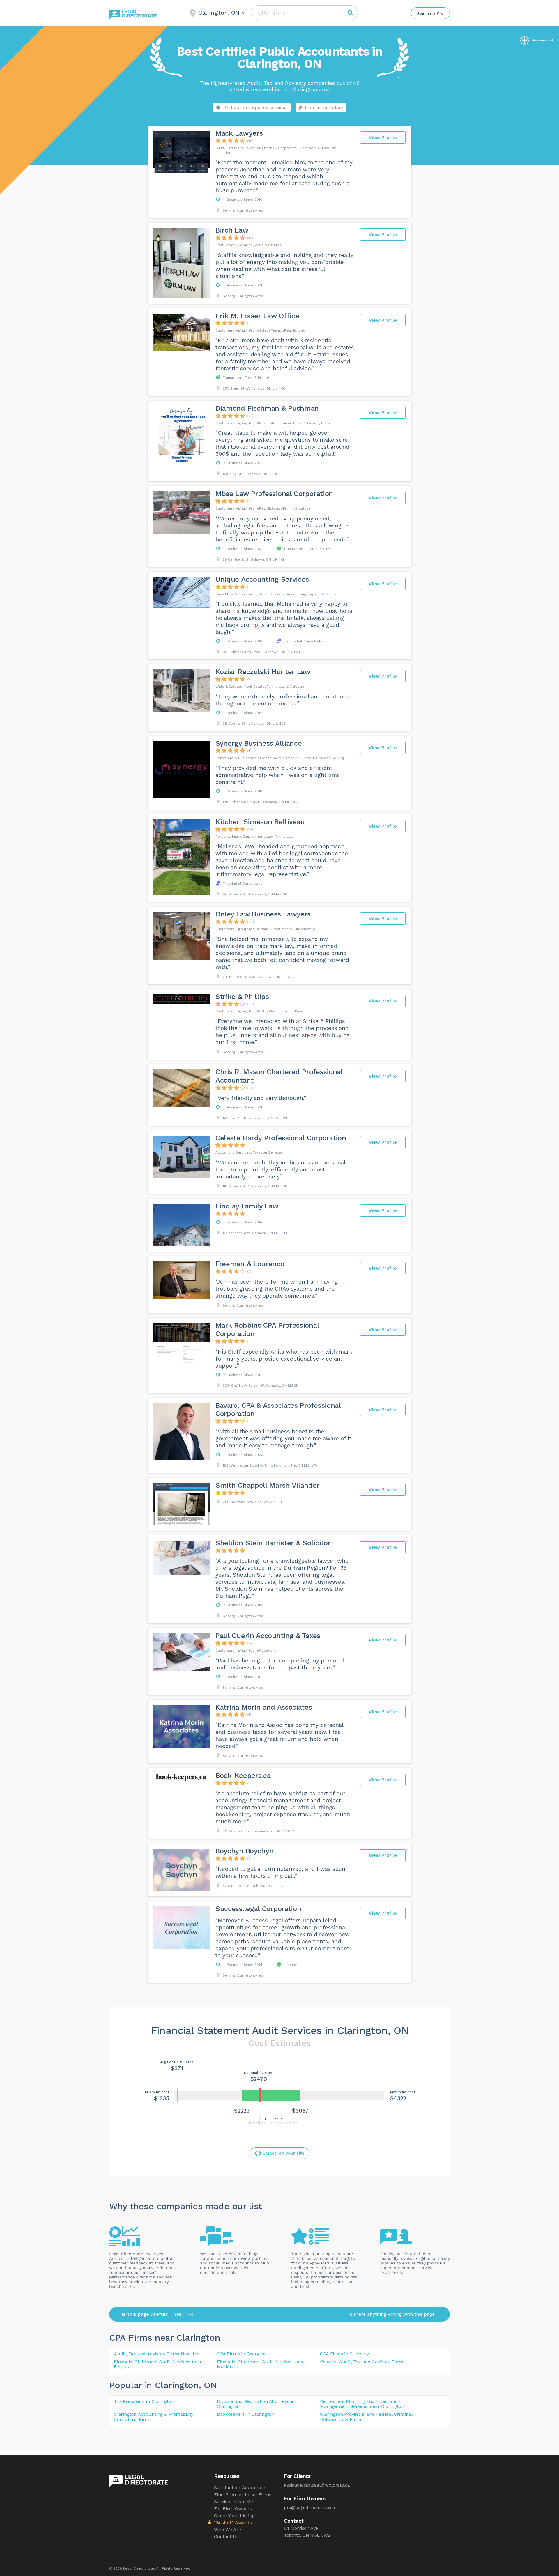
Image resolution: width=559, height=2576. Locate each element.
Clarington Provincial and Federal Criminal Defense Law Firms (366, 2417)
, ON (208, 2385)
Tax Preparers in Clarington (144, 2401)
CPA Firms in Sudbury (344, 2354)
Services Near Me (233, 2502)
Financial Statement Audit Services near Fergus (158, 2364)
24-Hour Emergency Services (255, 107)
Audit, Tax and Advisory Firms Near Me (157, 2354)
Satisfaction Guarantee (240, 2488)
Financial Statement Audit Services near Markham (261, 2364)
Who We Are (228, 2530)
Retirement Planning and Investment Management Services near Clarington (362, 2404)
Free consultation (324, 107)
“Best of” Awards (233, 2523)
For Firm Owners (233, 2509)
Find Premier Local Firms (243, 2495)
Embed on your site (284, 2153)
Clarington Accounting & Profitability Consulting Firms (154, 2417)
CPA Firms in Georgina (241, 2354)
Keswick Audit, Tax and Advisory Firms (362, 2362)
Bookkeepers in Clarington (246, 2414)
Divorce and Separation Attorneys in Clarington (256, 2404)
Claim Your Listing (234, 2516)
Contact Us (226, 2537)
